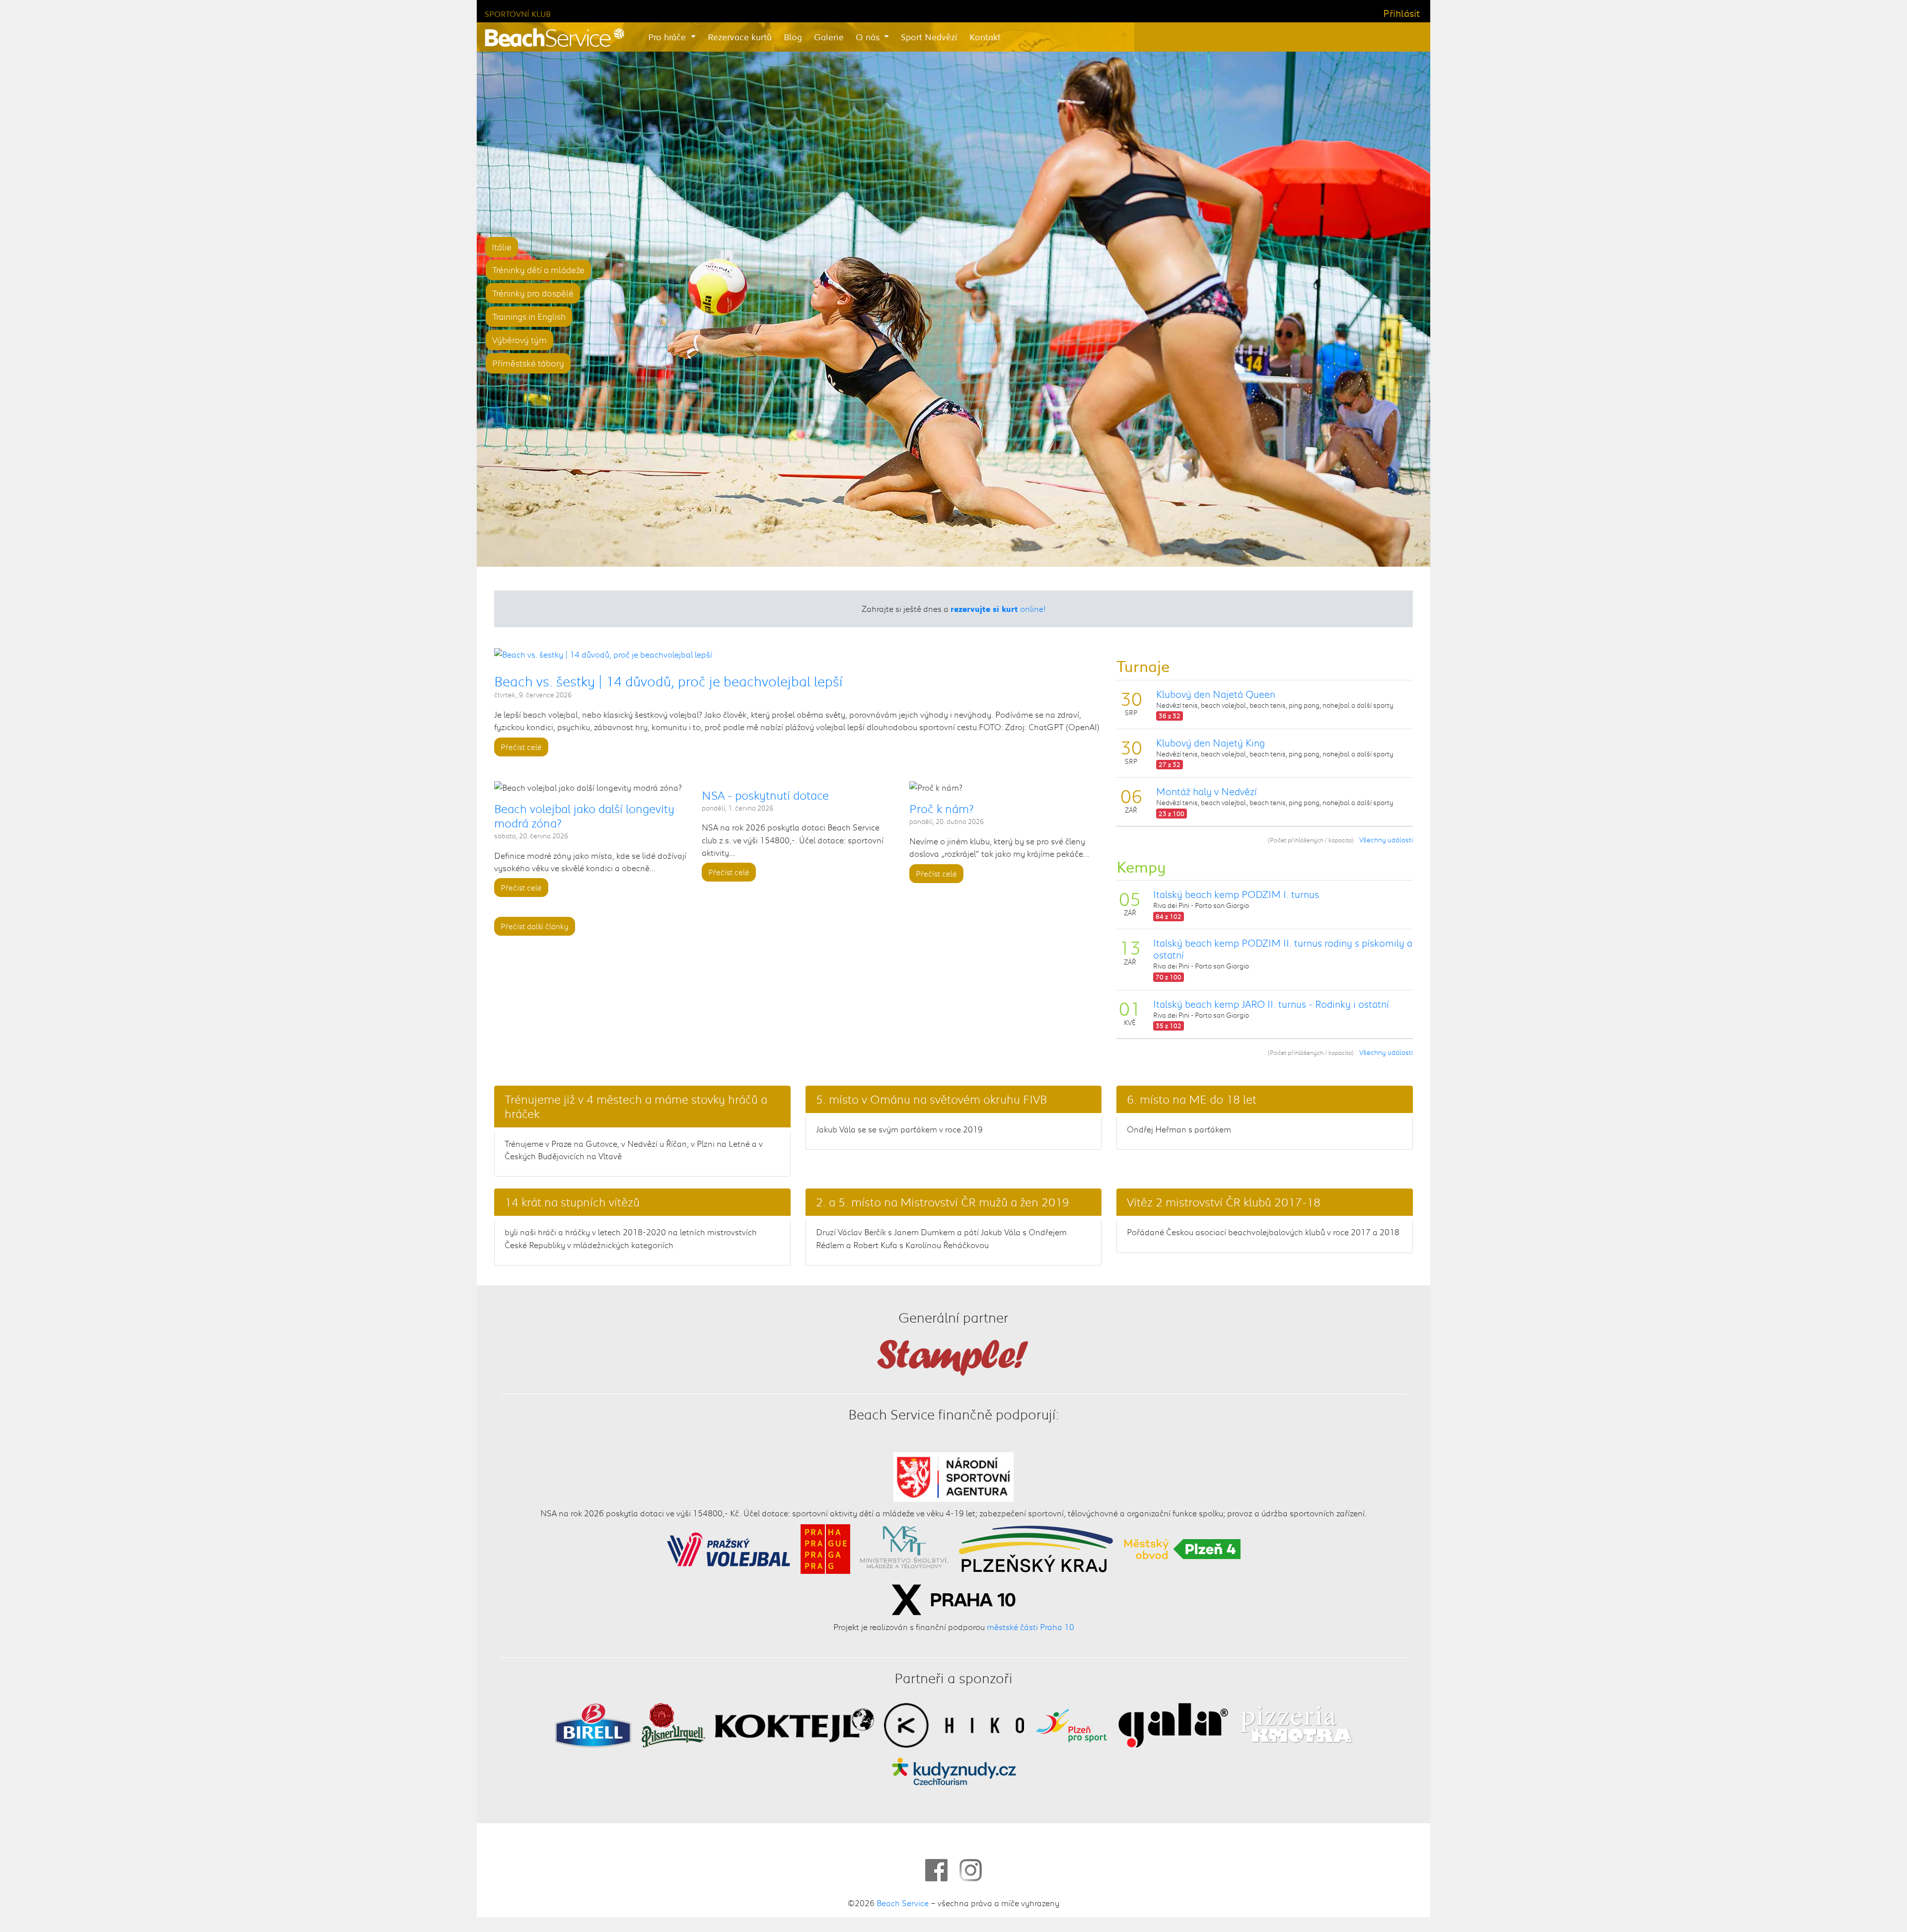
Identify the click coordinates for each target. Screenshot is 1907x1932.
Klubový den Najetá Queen (1216, 694)
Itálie (502, 247)
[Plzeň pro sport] (1071, 1724)
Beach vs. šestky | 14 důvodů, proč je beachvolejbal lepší (668, 681)
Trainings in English (529, 316)
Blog (793, 37)
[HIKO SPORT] (954, 1724)
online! (998, 608)
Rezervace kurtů (740, 37)
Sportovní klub (518, 14)
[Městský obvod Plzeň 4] (1182, 1548)
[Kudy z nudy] (954, 1771)
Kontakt (985, 37)
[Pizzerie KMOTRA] (1295, 1724)
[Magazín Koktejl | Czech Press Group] (795, 1724)
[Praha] (825, 1548)
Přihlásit (1401, 13)
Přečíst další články (535, 927)
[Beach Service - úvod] (554, 37)
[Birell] (593, 1724)
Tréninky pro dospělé (533, 293)
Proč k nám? (942, 809)
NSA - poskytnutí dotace (765, 795)
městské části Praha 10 (1030, 1627)
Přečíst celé (521, 747)
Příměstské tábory (528, 363)
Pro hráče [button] (668, 37)
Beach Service (903, 1903)
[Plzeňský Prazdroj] (673, 1724)
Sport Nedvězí (929, 37)
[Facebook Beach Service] (936, 1870)
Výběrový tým (519, 340)
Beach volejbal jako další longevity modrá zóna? (584, 816)
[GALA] (1173, 1724)
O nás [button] (869, 37)
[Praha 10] (953, 1598)
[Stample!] (953, 1356)
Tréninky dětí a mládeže (538, 270)
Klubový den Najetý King (1210, 743)
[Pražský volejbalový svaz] (729, 1548)
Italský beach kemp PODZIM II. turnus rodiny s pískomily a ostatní (1283, 949)
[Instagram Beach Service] (971, 1870)
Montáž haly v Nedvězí (1207, 791)
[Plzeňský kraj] (1036, 1548)
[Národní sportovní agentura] (954, 1476)
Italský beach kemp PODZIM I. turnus (1236, 894)
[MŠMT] (904, 1548)
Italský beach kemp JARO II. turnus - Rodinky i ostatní (1271, 1004)
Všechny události (1386, 840)
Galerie (829, 37)
